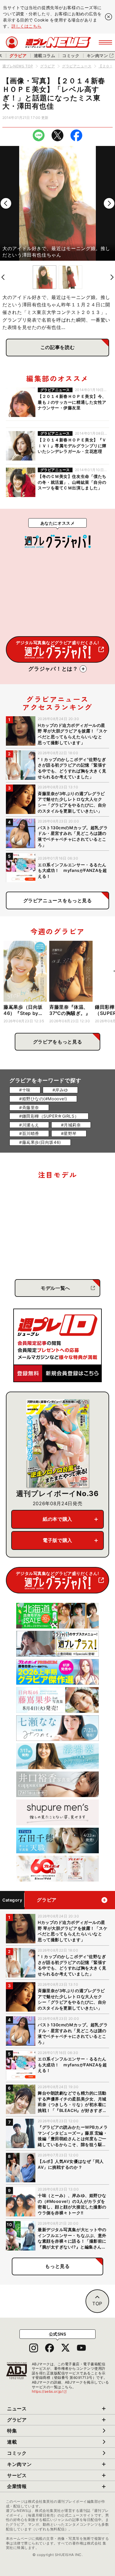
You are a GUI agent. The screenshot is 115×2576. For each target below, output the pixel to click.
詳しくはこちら (27, 26)
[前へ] (6, 203)
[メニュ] (105, 42)
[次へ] (109, 203)
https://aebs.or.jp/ (50, 2391)
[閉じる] (109, 17)
